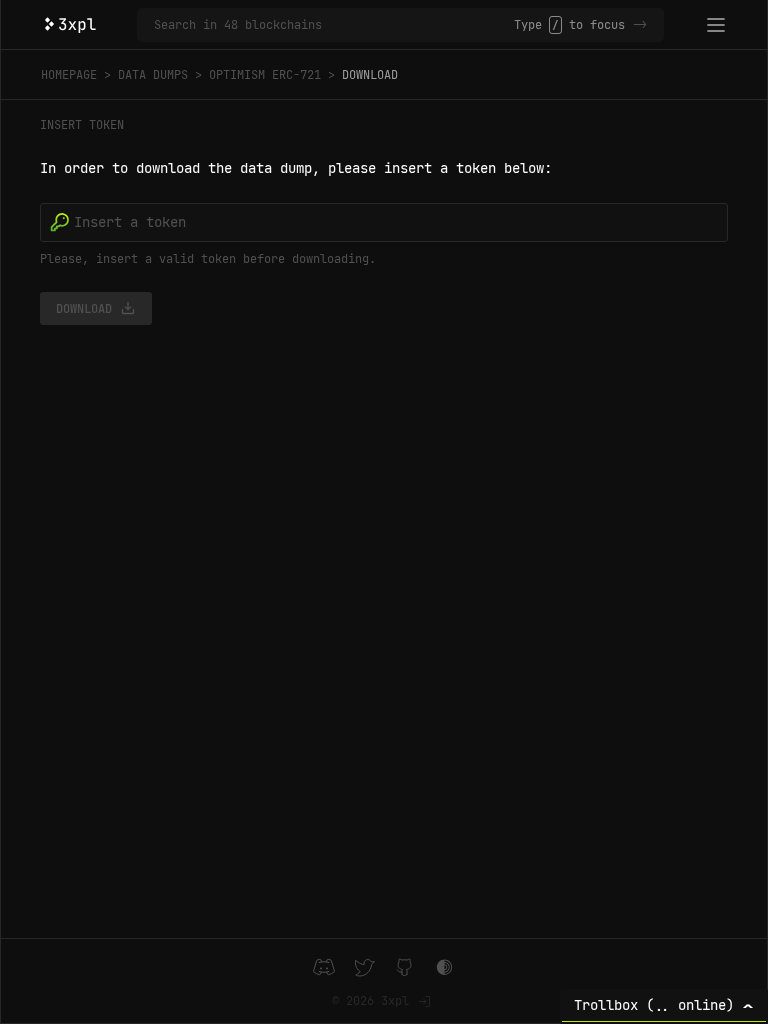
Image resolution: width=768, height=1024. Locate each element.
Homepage (69, 75)
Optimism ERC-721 (265, 75)
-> (640, 25)
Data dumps (153, 75)
